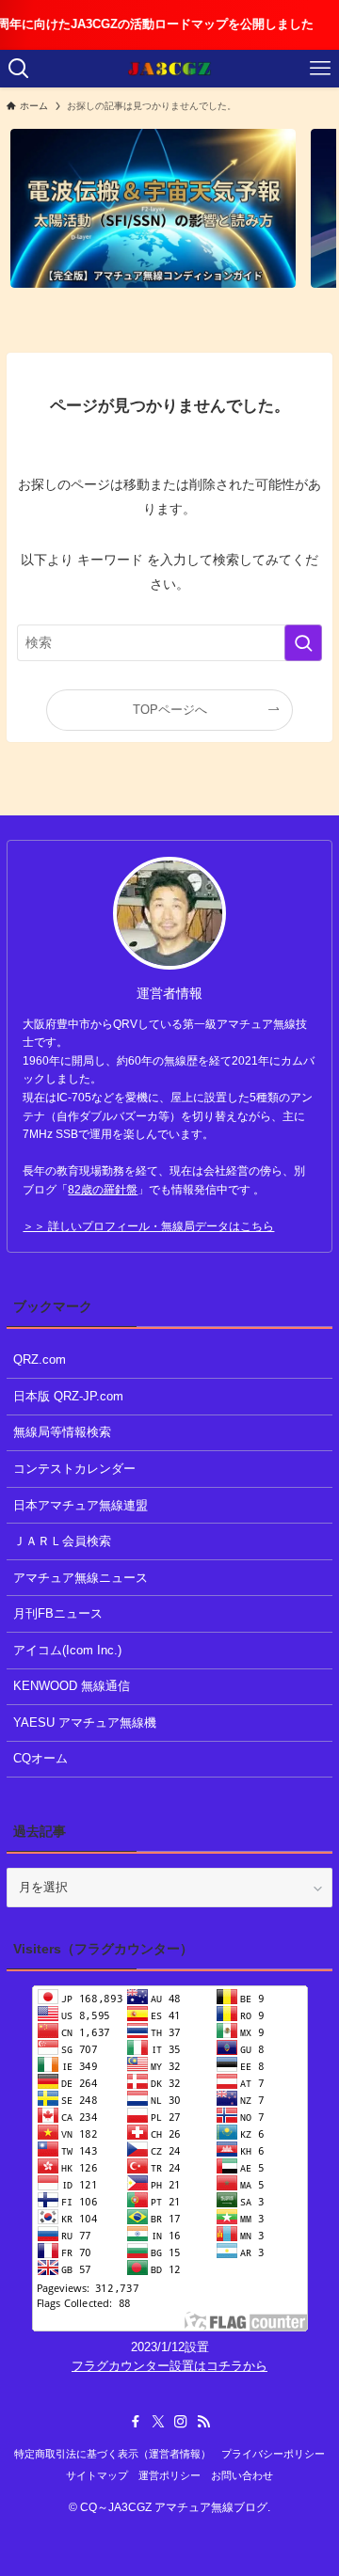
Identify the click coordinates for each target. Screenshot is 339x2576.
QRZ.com (40, 1359)
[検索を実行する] (303, 643)
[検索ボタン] (19, 69)
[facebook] (136, 2422)
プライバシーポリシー (273, 2454)
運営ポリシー (169, 2475)
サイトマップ (97, 2475)
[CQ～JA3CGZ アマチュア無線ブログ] (169, 69)
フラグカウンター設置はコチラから (169, 2366)
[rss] (203, 2422)
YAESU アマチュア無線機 (85, 1723)
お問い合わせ (242, 2475)
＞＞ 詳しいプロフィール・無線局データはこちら (148, 1226)
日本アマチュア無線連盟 (81, 1505)
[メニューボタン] (320, 69)
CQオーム (40, 1758)
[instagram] (181, 2422)
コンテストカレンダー (74, 1469)
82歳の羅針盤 (103, 1190)
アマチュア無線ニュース (81, 1578)
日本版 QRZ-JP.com (68, 1396)
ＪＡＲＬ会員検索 (62, 1541)
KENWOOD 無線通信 (72, 1686)
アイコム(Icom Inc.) (67, 1650)
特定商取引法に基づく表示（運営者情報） (113, 2454)
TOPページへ (170, 710)
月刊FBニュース (58, 1613)
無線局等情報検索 (62, 1432)
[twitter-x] (158, 2422)
